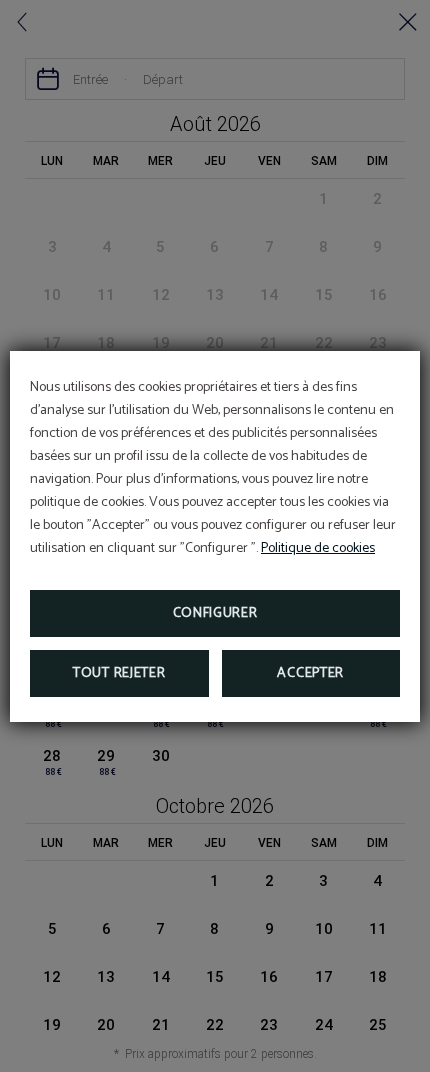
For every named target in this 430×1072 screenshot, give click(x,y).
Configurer (215, 613)
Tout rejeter (119, 673)
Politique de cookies (318, 548)
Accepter (310, 673)
